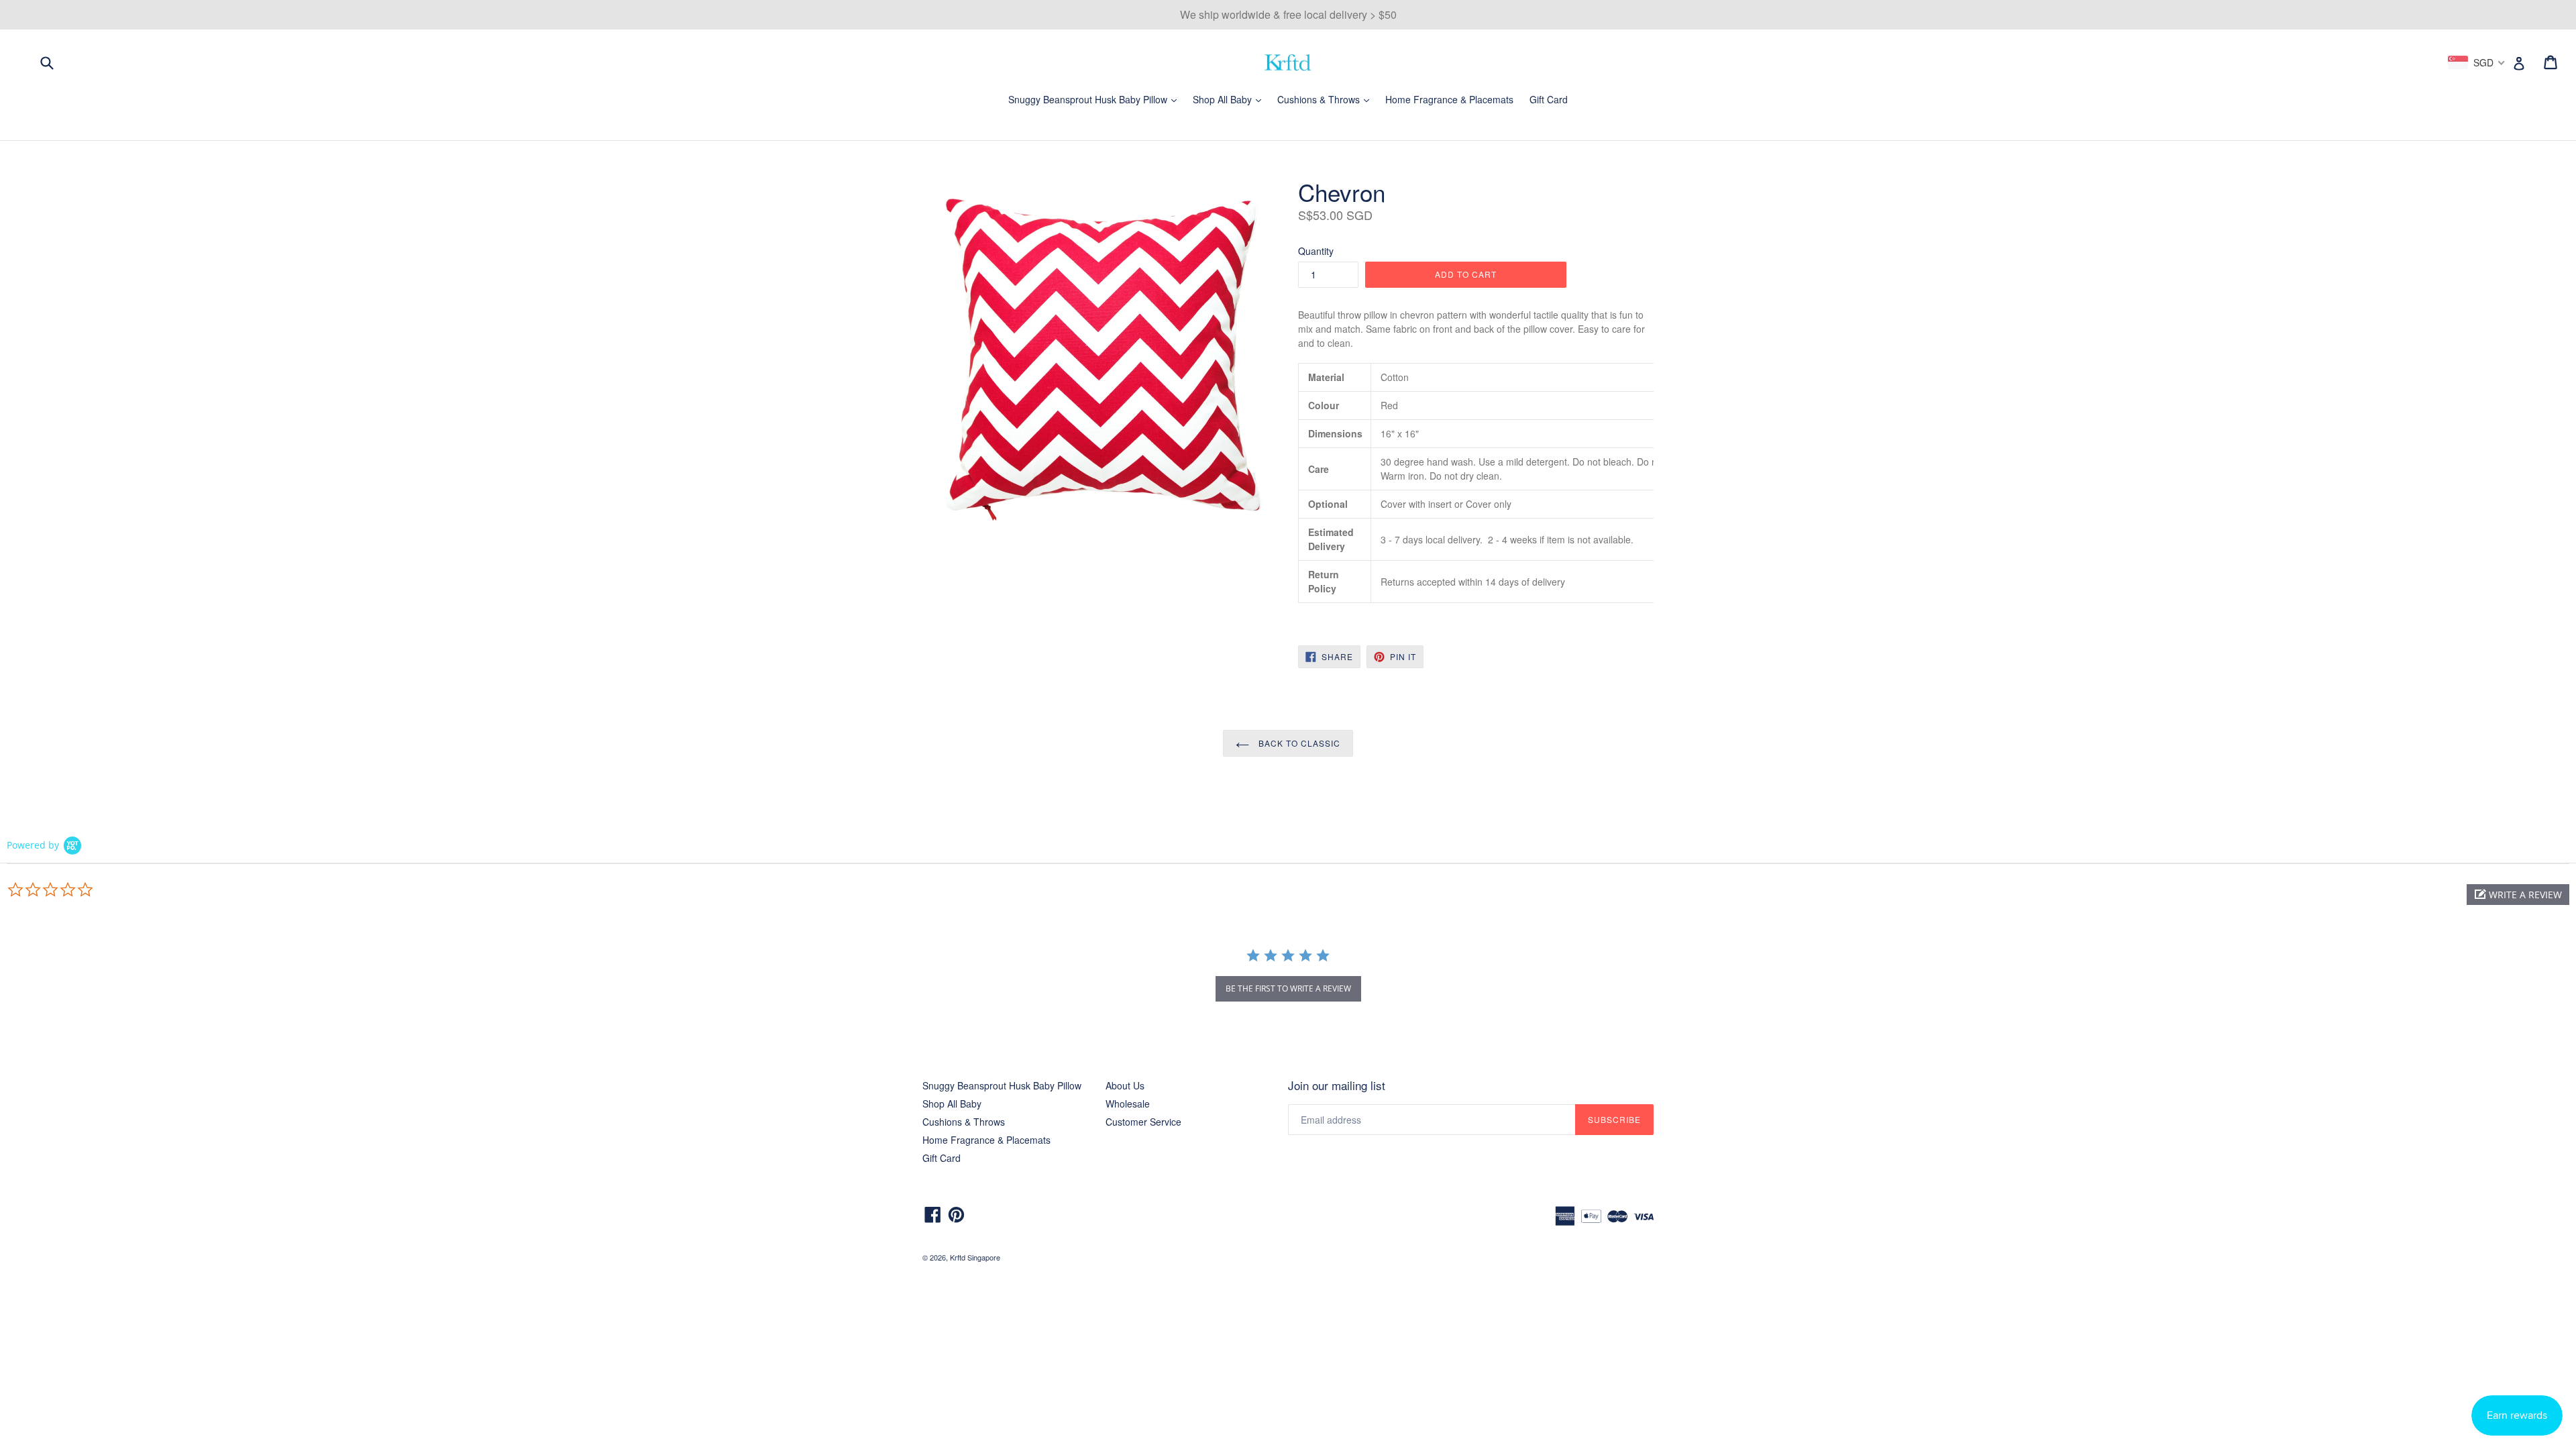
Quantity (1316, 251)
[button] (2518, 895)
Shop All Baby (1230, 99)
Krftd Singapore (975, 1257)
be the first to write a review (1288, 988)
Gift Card (1549, 99)
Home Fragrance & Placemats (1449, 99)
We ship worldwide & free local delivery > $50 (1288, 14)
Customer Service (1143, 1122)
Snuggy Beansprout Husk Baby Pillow (1096, 99)
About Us (1125, 1085)
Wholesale (1128, 1104)
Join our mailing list (1337, 1085)
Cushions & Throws (1327, 99)
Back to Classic (1298, 743)
